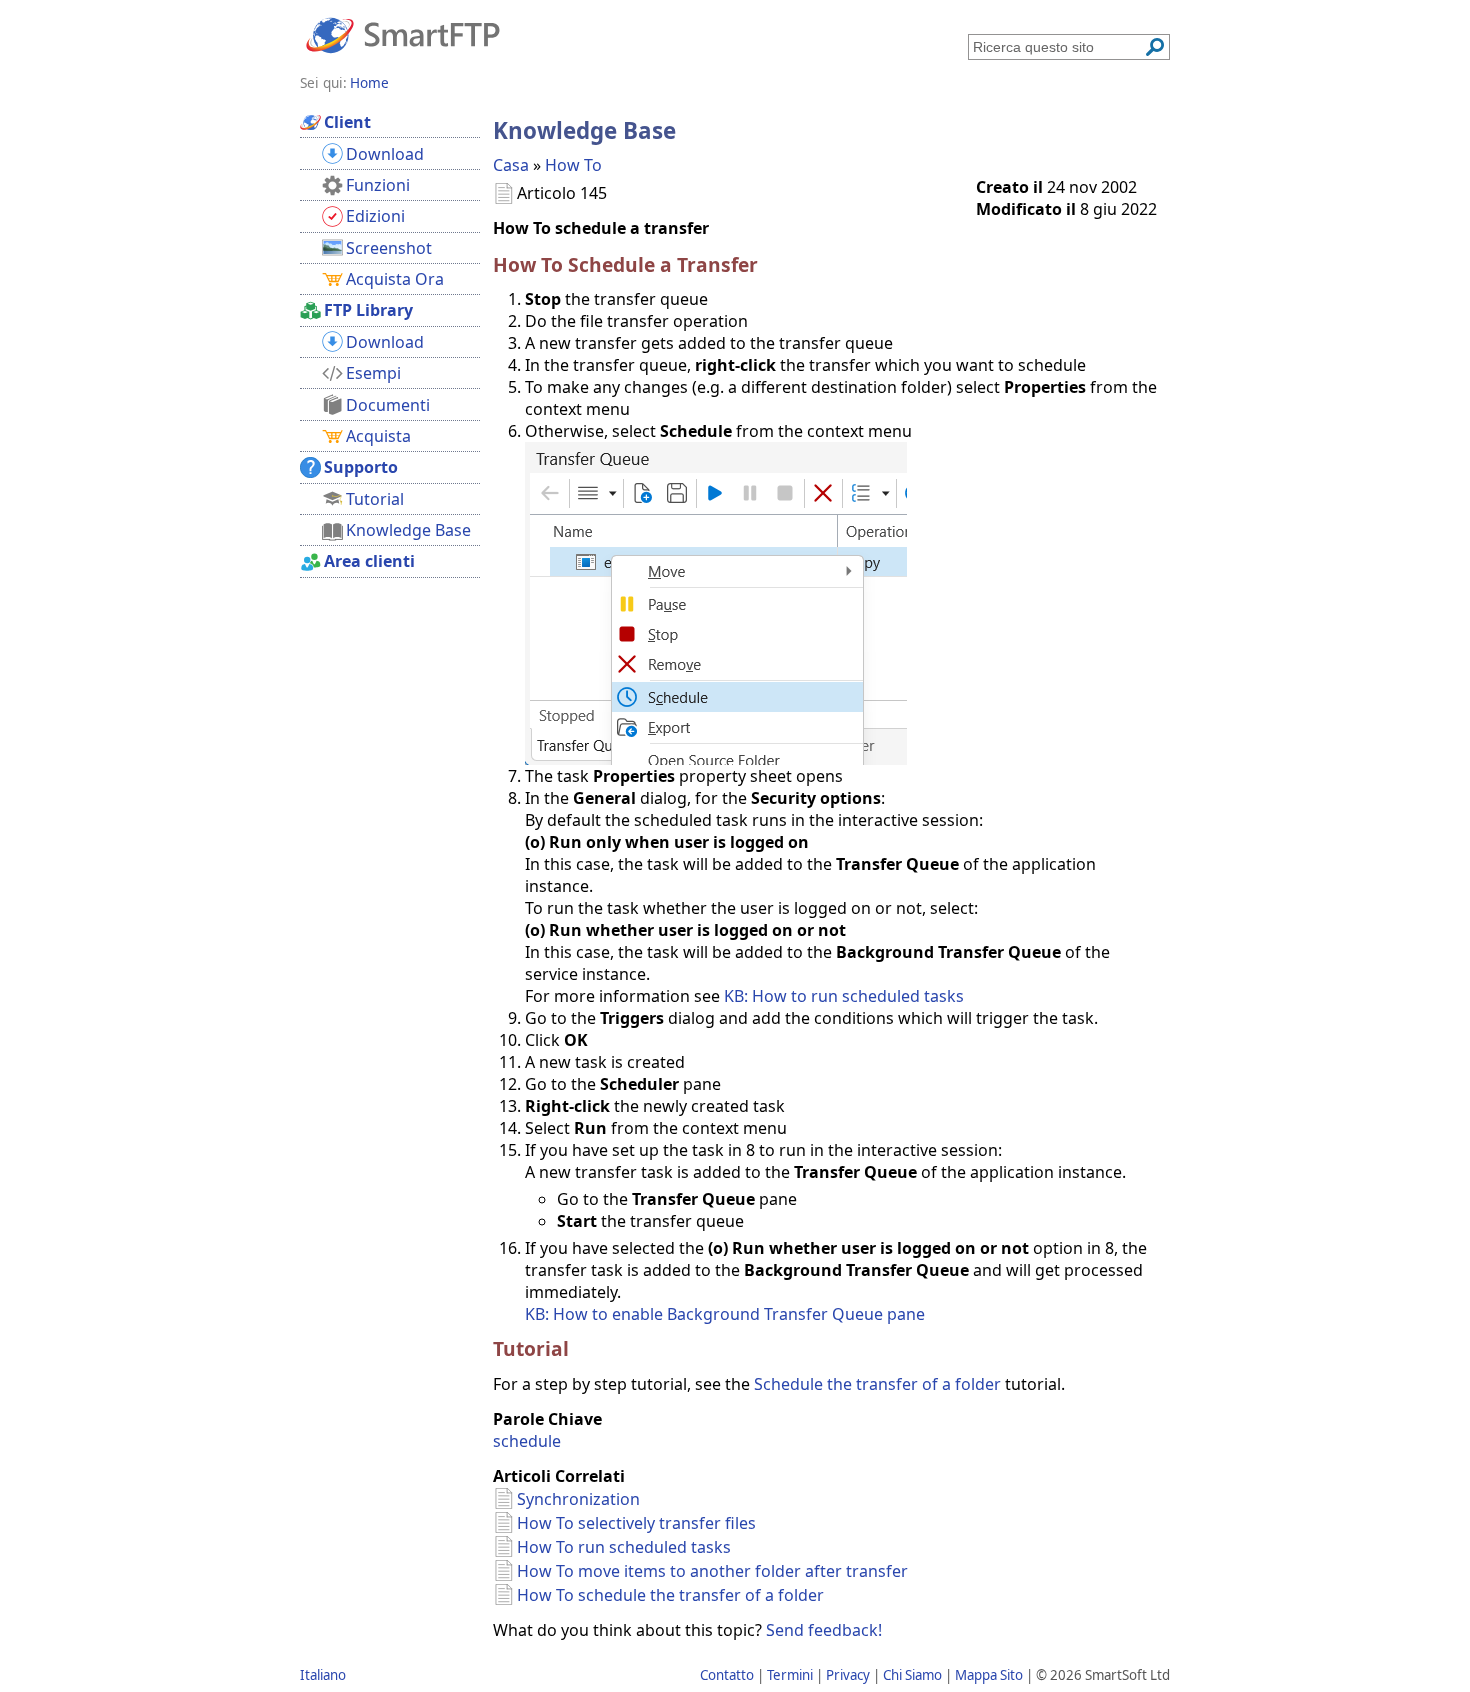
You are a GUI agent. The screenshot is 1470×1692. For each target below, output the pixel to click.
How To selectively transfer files (636, 1523)
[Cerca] (1155, 47)
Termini (790, 1675)
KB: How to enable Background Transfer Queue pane (725, 1314)
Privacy (848, 1675)
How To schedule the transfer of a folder (670, 1595)
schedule (527, 1441)
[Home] (403, 34)
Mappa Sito (989, 1675)
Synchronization (578, 1499)
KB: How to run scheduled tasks (844, 996)
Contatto (727, 1675)
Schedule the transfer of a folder (877, 1384)
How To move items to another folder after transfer (712, 1571)
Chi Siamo (912, 1675)
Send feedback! (824, 1630)
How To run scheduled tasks (624, 1547)
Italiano (323, 1675)
